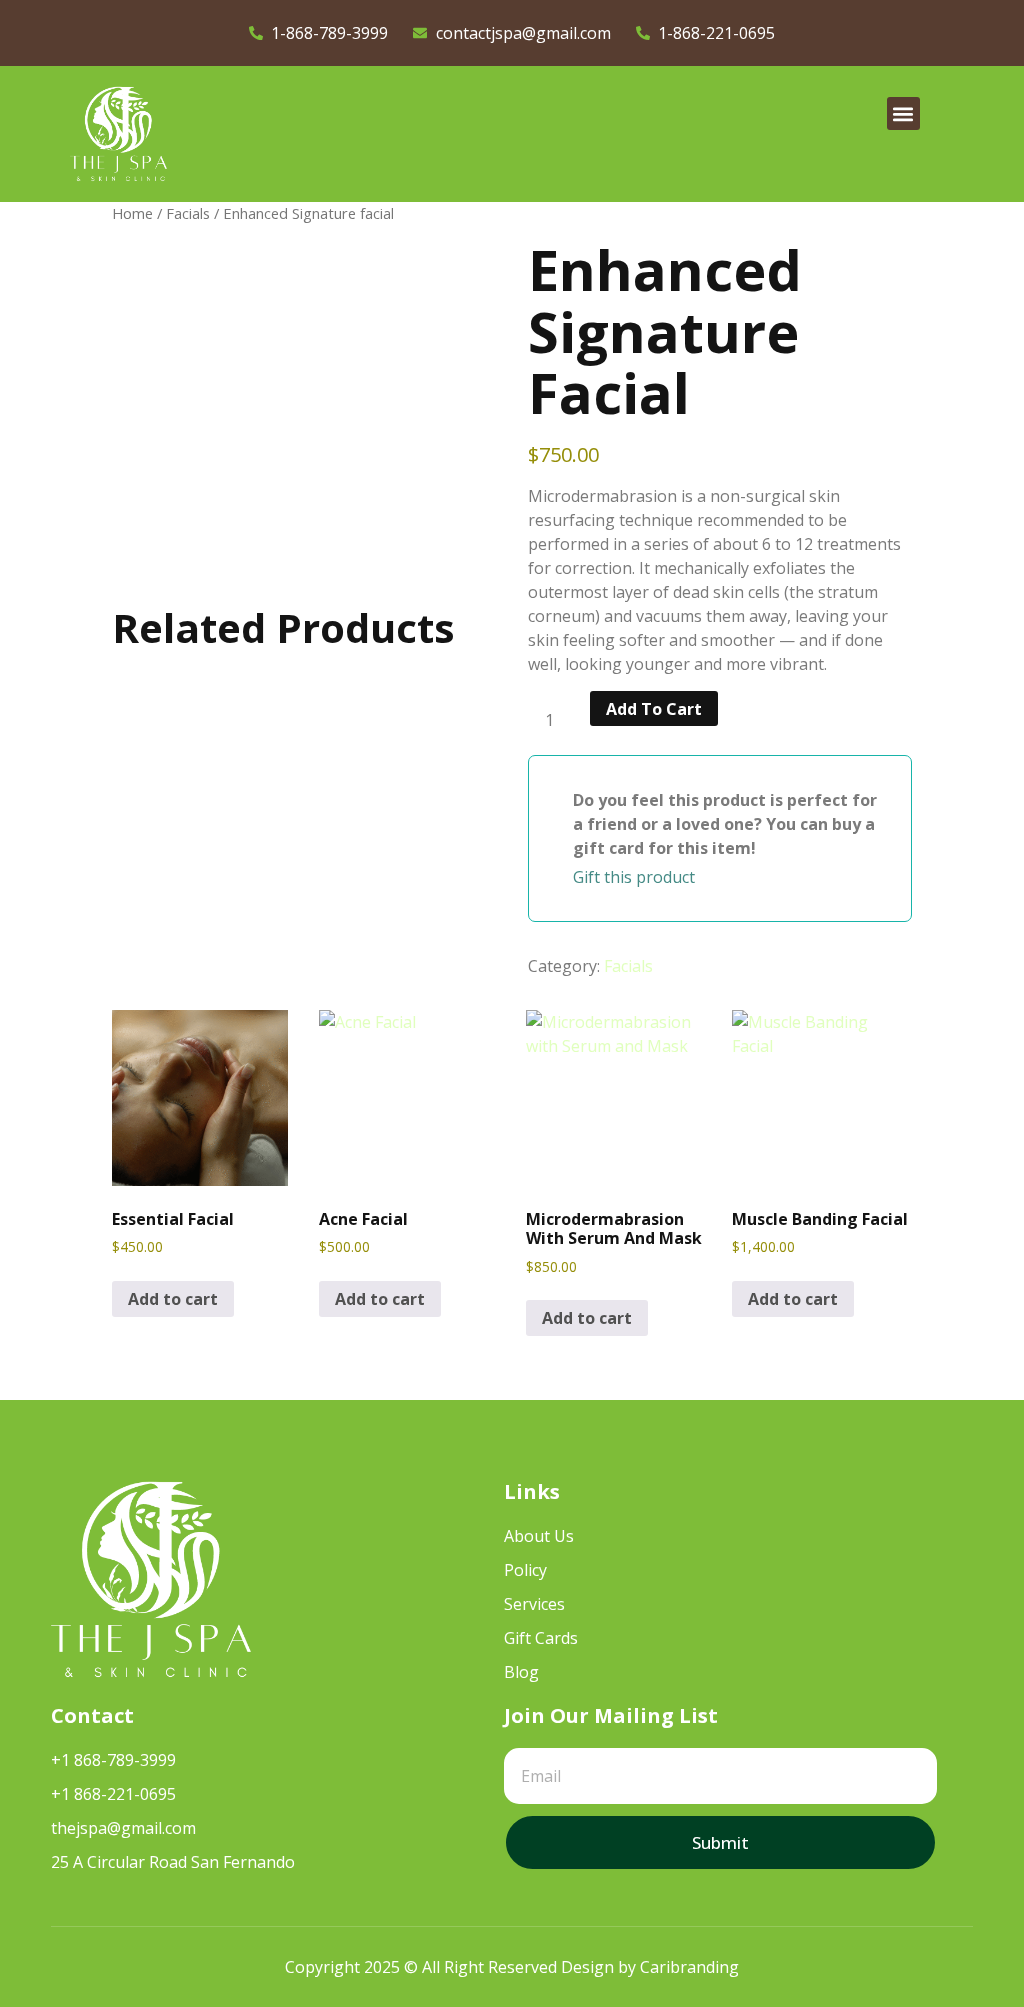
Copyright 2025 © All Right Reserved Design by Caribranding (512, 1967)
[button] (903, 113)
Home (132, 213)
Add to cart (654, 709)
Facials (188, 213)
